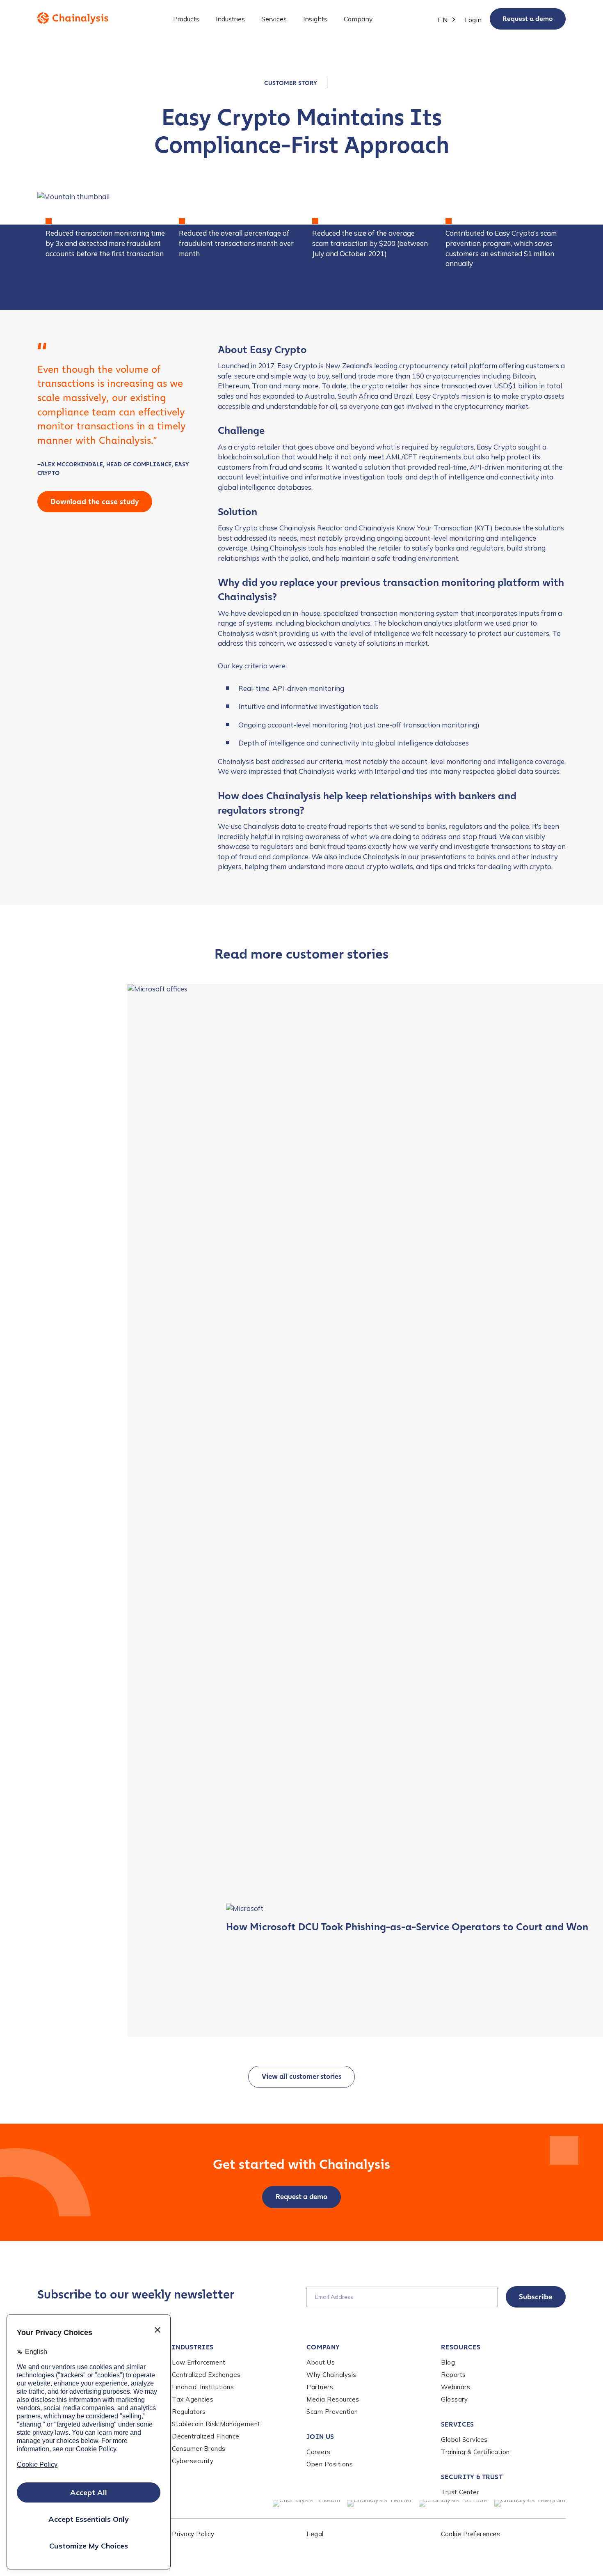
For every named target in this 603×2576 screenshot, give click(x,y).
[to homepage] (73, 18)
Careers (319, 2452)
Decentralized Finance (206, 2436)
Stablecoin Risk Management (216, 2424)
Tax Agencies (193, 2399)
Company (323, 2347)
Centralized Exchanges (206, 2375)
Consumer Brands (199, 2449)
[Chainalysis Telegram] (530, 2503)
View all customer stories (301, 2077)
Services (458, 2424)
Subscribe (536, 2297)
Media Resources (333, 2399)
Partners (320, 2387)
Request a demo (528, 19)
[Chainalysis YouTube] (453, 2503)
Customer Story (291, 83)
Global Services (464, 2440)
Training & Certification (475, 2452)
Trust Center (460, 2492)
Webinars (456, 2387)
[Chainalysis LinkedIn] (307, 2503)
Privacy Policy (193, 2534)
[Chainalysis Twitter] (380, 2503)
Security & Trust (472, 2477)
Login (473, 20)
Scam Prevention (332, 2412)
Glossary (454, 2399)
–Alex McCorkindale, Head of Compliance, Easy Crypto (113, 469)
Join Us (320, 2437)
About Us (321, 2362)
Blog (448, 2362)
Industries (193, 2347)
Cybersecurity (193, 2461)
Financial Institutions (203, 2387)
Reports (453, 2375)
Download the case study (95, 502)
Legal (315, 2534)
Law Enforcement (199, 2362)
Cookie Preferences (471, 2534)
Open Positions (330, 2464)
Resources (461, 2347)
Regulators (189, 2412)
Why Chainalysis (331, 2375)
